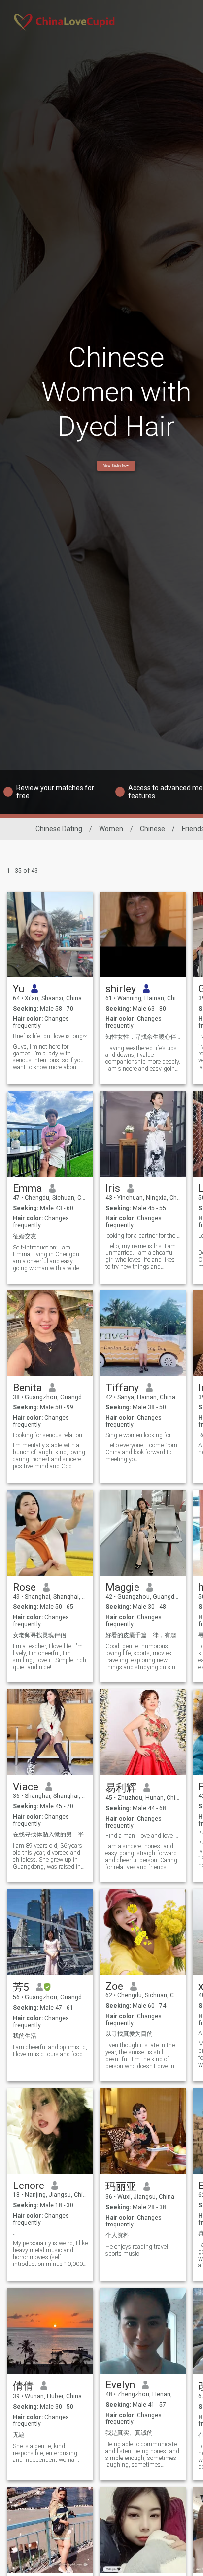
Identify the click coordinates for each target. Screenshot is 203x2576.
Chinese (152, 829)
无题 (19, 2435)
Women (111, 829)
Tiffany (122, 1388)
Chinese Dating (59, 829)
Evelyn (120, 2385)
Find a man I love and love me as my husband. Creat (143, 1836)
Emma (27, 1188)
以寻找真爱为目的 (129, 2034)
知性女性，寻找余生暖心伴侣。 (143, 1037)
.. (14, 2233)
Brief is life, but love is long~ (50, 1036)
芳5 (21, 1987)
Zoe (114, 1986)
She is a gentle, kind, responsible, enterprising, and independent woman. (46, 2453)
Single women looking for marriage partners (143, 1435)
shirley (121, 989)
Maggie (122, 1587)
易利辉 (121, 1788)
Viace (26, 1787)
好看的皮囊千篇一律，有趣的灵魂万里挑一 (143, 1635)
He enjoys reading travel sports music (137, 2250)
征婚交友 (25, 1236)
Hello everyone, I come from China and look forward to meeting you (141, 1452)
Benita (27, 1388)
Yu (18, 989)
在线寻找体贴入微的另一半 (48, 1834)
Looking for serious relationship (51, 1435)
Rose (24, 1587)
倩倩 (23, 2386)
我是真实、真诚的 (129, 2433)
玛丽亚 (121, 2186)
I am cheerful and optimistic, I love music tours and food (50, 2051)
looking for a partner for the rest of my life (143, 1236)
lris (113, 1188)
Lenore (29, 2186)
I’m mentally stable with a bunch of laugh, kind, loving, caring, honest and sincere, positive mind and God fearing (50, 1456)
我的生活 (25, 2036)
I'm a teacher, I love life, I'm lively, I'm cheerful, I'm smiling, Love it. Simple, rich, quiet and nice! (50, 1657)
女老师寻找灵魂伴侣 (39, 1635)
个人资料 (117, 2235)
